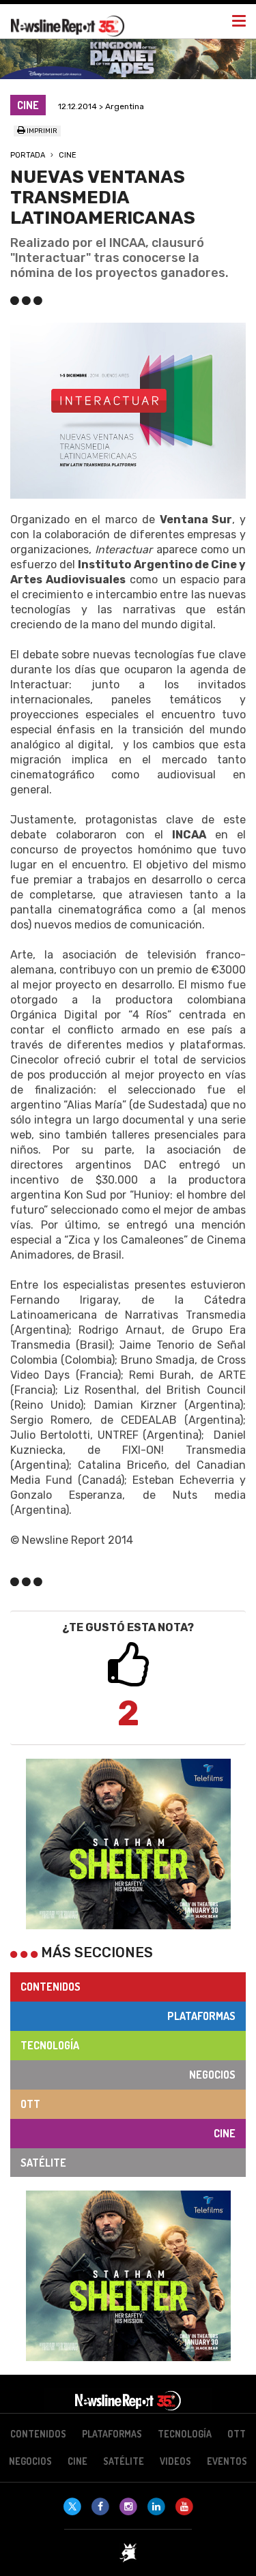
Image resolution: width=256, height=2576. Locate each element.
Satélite (43, 2163)
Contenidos (51, 1987)
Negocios (212, 2075)
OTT (30, 2104)
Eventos (227, 2461)
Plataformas (201, 2016)
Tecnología (50, 2045)
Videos (175, 2461)
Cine (68, 155)
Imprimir (41, 131)
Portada (28, 155)
